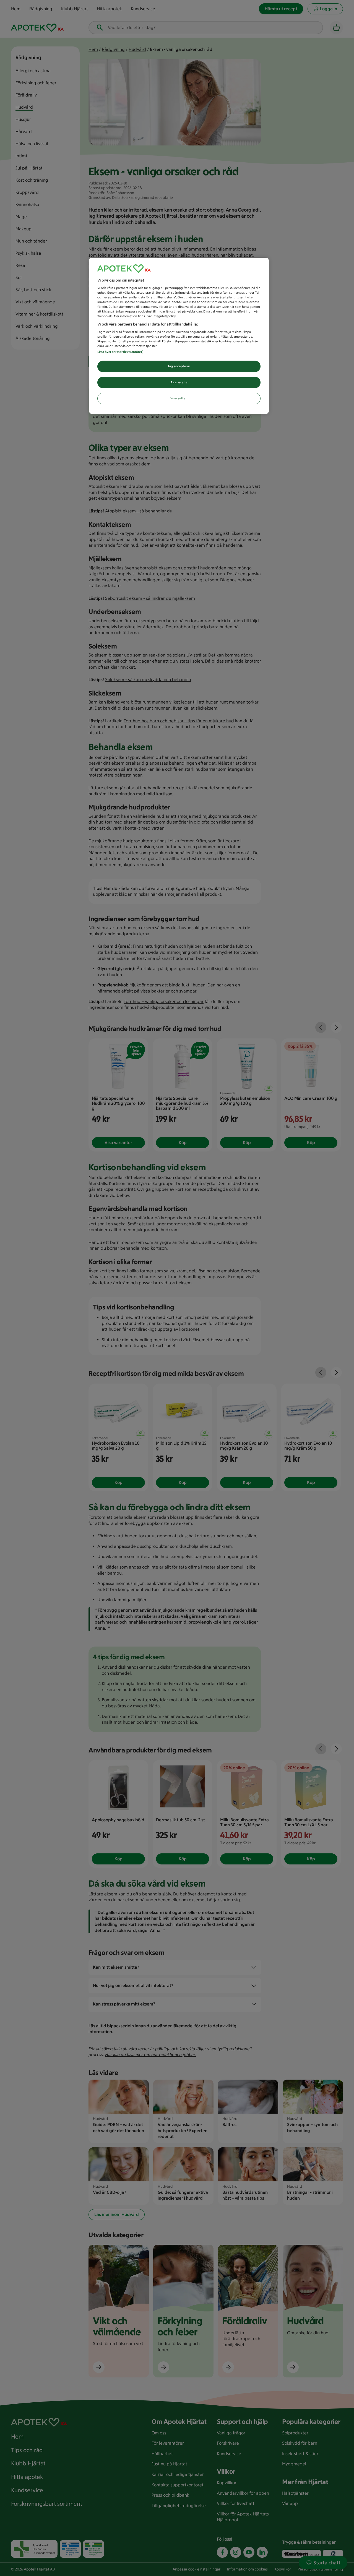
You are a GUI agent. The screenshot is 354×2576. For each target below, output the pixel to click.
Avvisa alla (179, 382)
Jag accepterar (179, 366)
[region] (179, 336)
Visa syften (179, 398)
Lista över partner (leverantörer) (120, 352)
